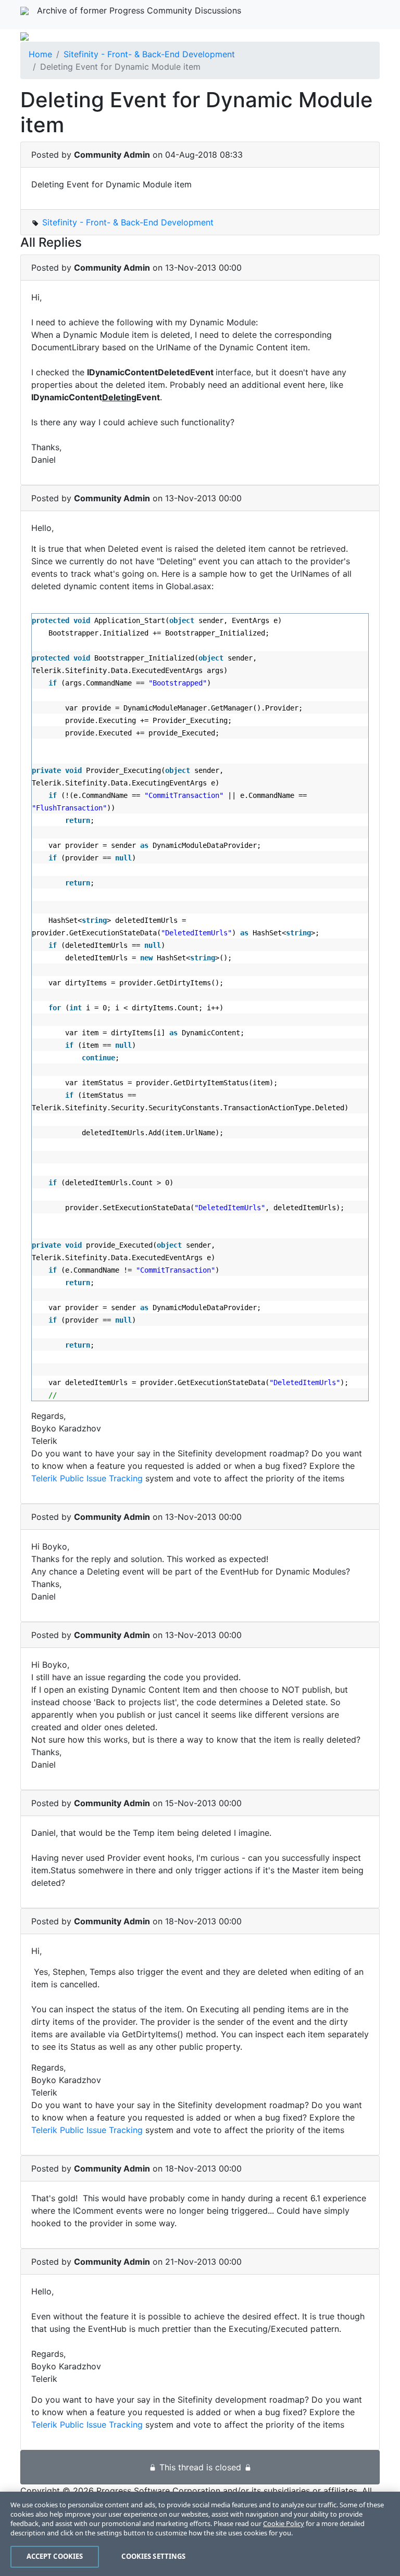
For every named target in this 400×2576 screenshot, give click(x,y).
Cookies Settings (153, 2556)
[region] (200, 2534)
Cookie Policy (284, 2523)
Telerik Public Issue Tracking (87, 1478)
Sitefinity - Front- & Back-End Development (149, 54)
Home (40, 54)
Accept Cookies (55, 2556)
